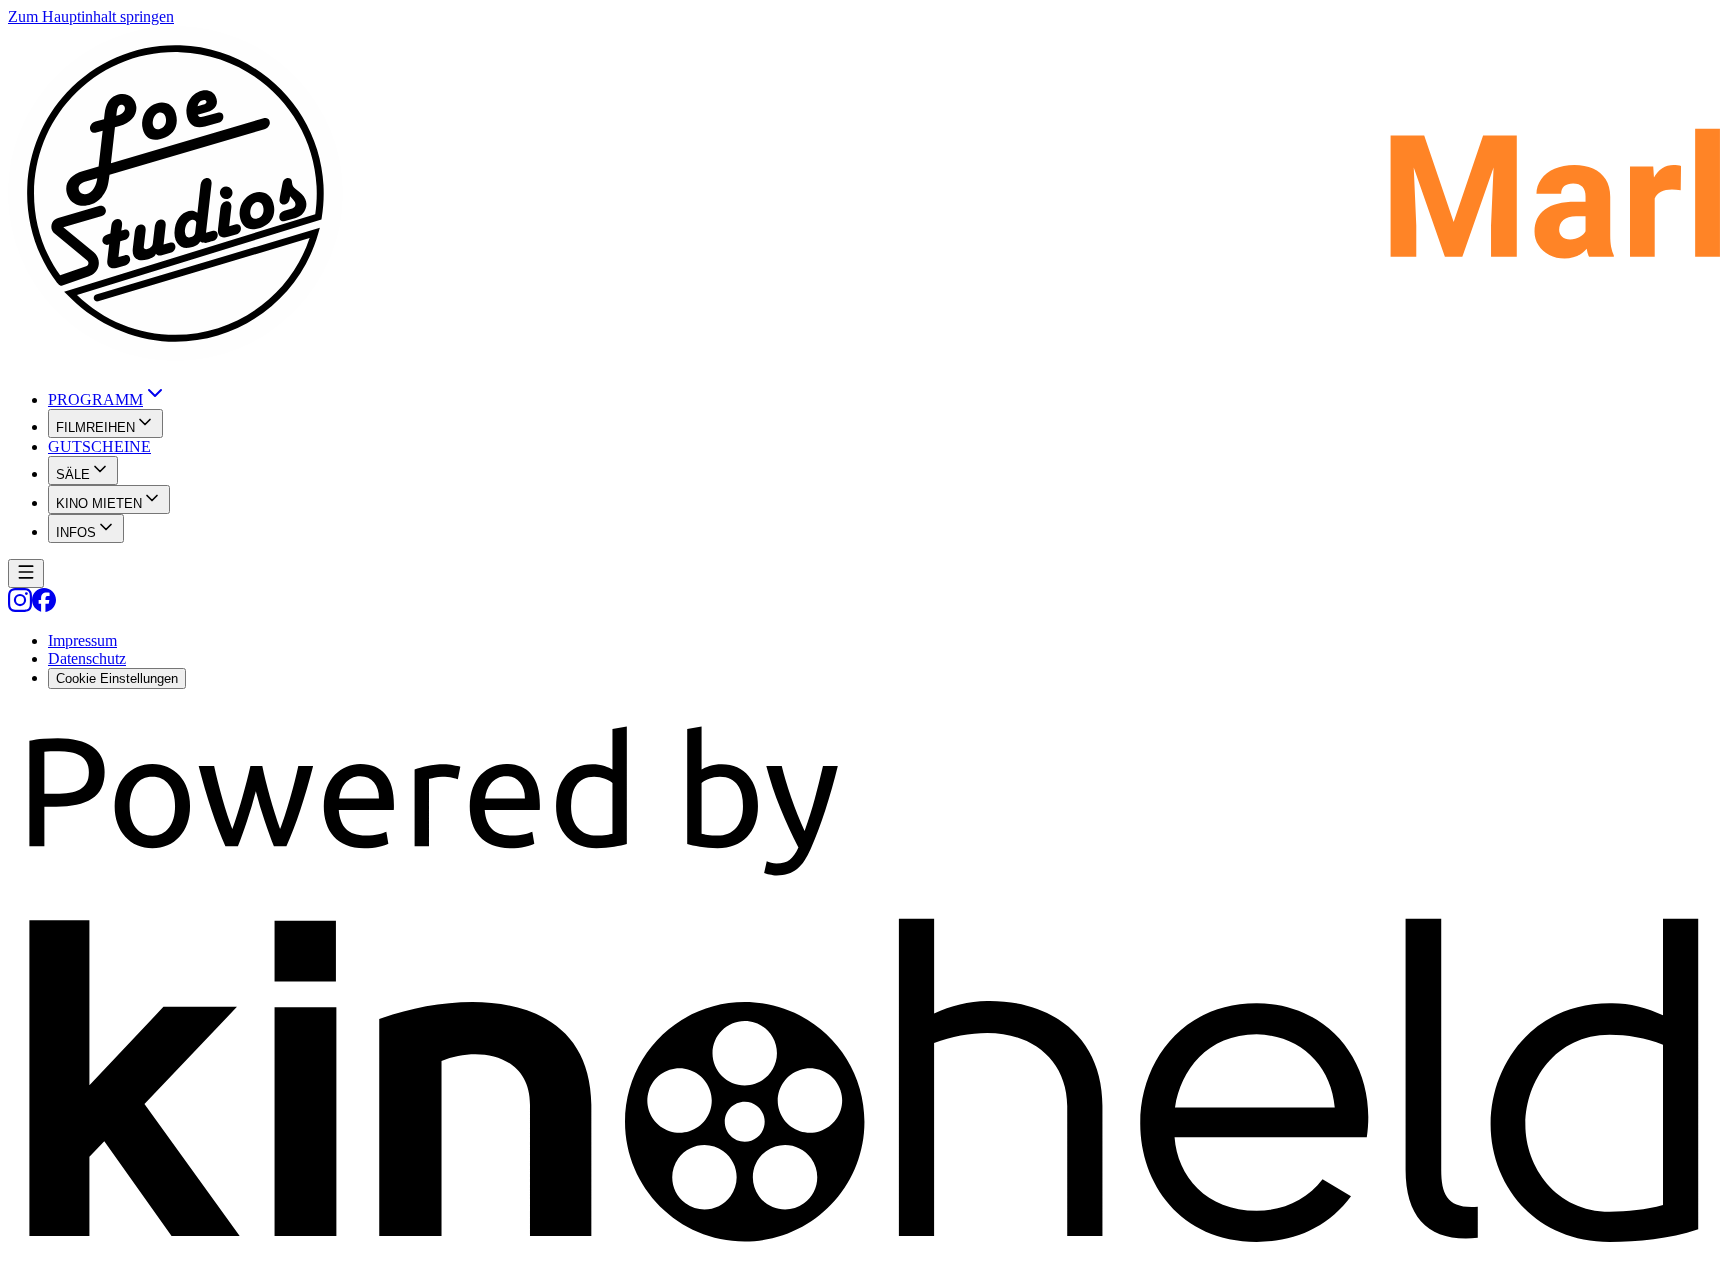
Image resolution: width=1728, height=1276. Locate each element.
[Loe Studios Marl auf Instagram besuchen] (20, 606)
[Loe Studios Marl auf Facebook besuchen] (44, 606)
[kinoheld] (864, 1258)
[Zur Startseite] (864, 195)
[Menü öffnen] (26, 573)
